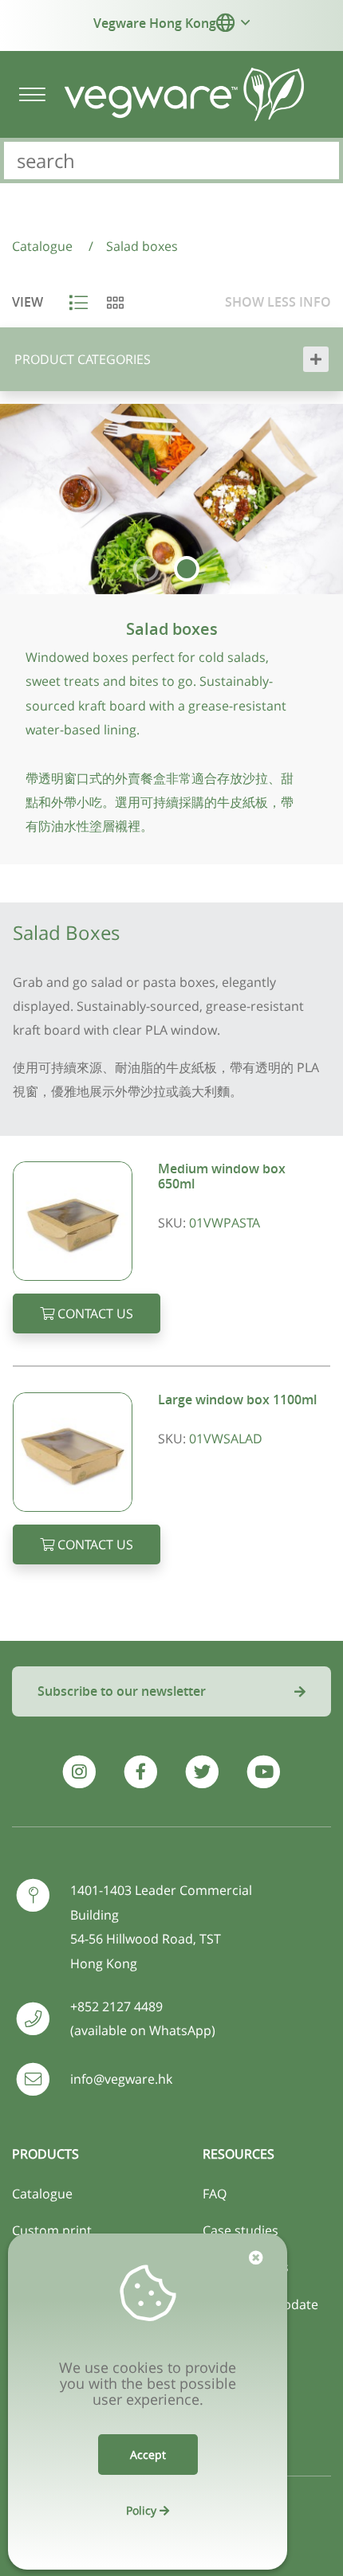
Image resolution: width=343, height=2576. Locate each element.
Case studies (240, 2230)
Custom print (52, 2230)
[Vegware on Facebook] (141, 1772)
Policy (143, 2510)
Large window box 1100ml (237, 1400)
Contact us (94, 1313)
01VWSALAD (226, 1439)
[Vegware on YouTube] (264, 1772)
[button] (225, 22)
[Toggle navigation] (32, 94)
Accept (148, 2455)
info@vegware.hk (121, 2079)
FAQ (215, 2194)
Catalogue (42, 2194)
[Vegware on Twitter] (202, 1772)
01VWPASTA (225, 1223)
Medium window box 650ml (222, 1176)
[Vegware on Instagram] (79, 1772)
